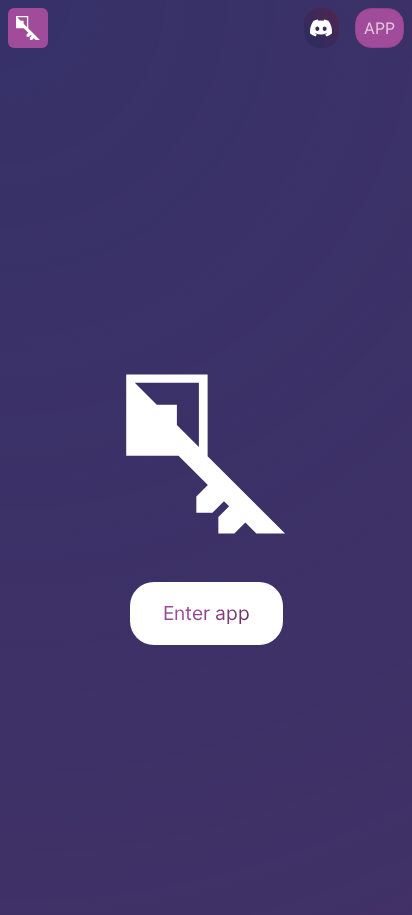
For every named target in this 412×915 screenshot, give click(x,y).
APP (379, 28)
